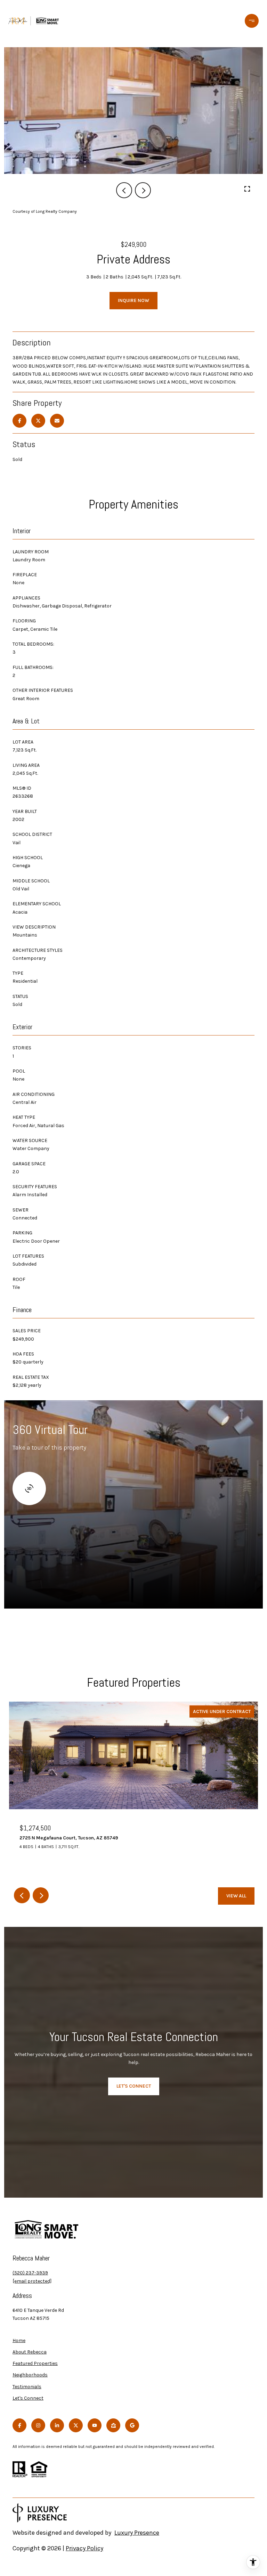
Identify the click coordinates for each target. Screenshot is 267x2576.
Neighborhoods (30, 2375)
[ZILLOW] (113, 2425)
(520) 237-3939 (30, 2273)
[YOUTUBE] (95, 2425)
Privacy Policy (84, 2548)
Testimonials (27, 2387)
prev (124, 190)
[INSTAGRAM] (38, 2425)
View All (236, 1896)
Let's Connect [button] (134, 2086)
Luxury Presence (137, 2533)
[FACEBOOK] (19, 2425)
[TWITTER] (76, 2425)
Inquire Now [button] (133, 300)
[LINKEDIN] (57, 2425)
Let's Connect (28, 2398)
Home (19, 2340)
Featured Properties (35, 2363)
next (143, 190)
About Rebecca (30, 2352)
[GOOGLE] (132, 2425)
